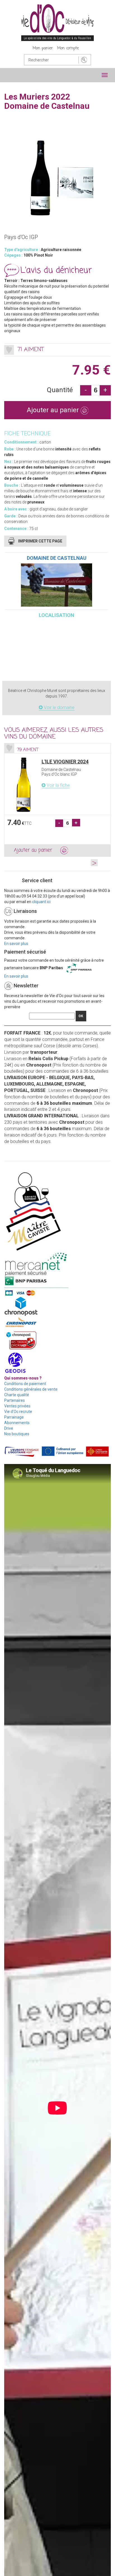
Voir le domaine (59, 707)
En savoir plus (16, 944)
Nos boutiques (17, 1434)
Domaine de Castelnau (57, 558)
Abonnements (17, 1423)
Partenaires (15, 1400)
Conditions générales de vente (31, 1389)
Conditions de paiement (25, 1384)
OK (81, 1016)
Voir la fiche (58, 785)
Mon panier (43, 48)
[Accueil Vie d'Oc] (57, 22)
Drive (9, 1428)
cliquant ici (41, 902)
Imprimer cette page (40, 541)
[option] (57, 800)
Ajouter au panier (54, 410)
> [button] (94, 863)
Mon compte (68, 48)
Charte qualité (17, 1395)
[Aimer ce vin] (9, 350)
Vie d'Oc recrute (18, 1412)
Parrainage (14, 1417)
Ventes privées (17, 1406)
